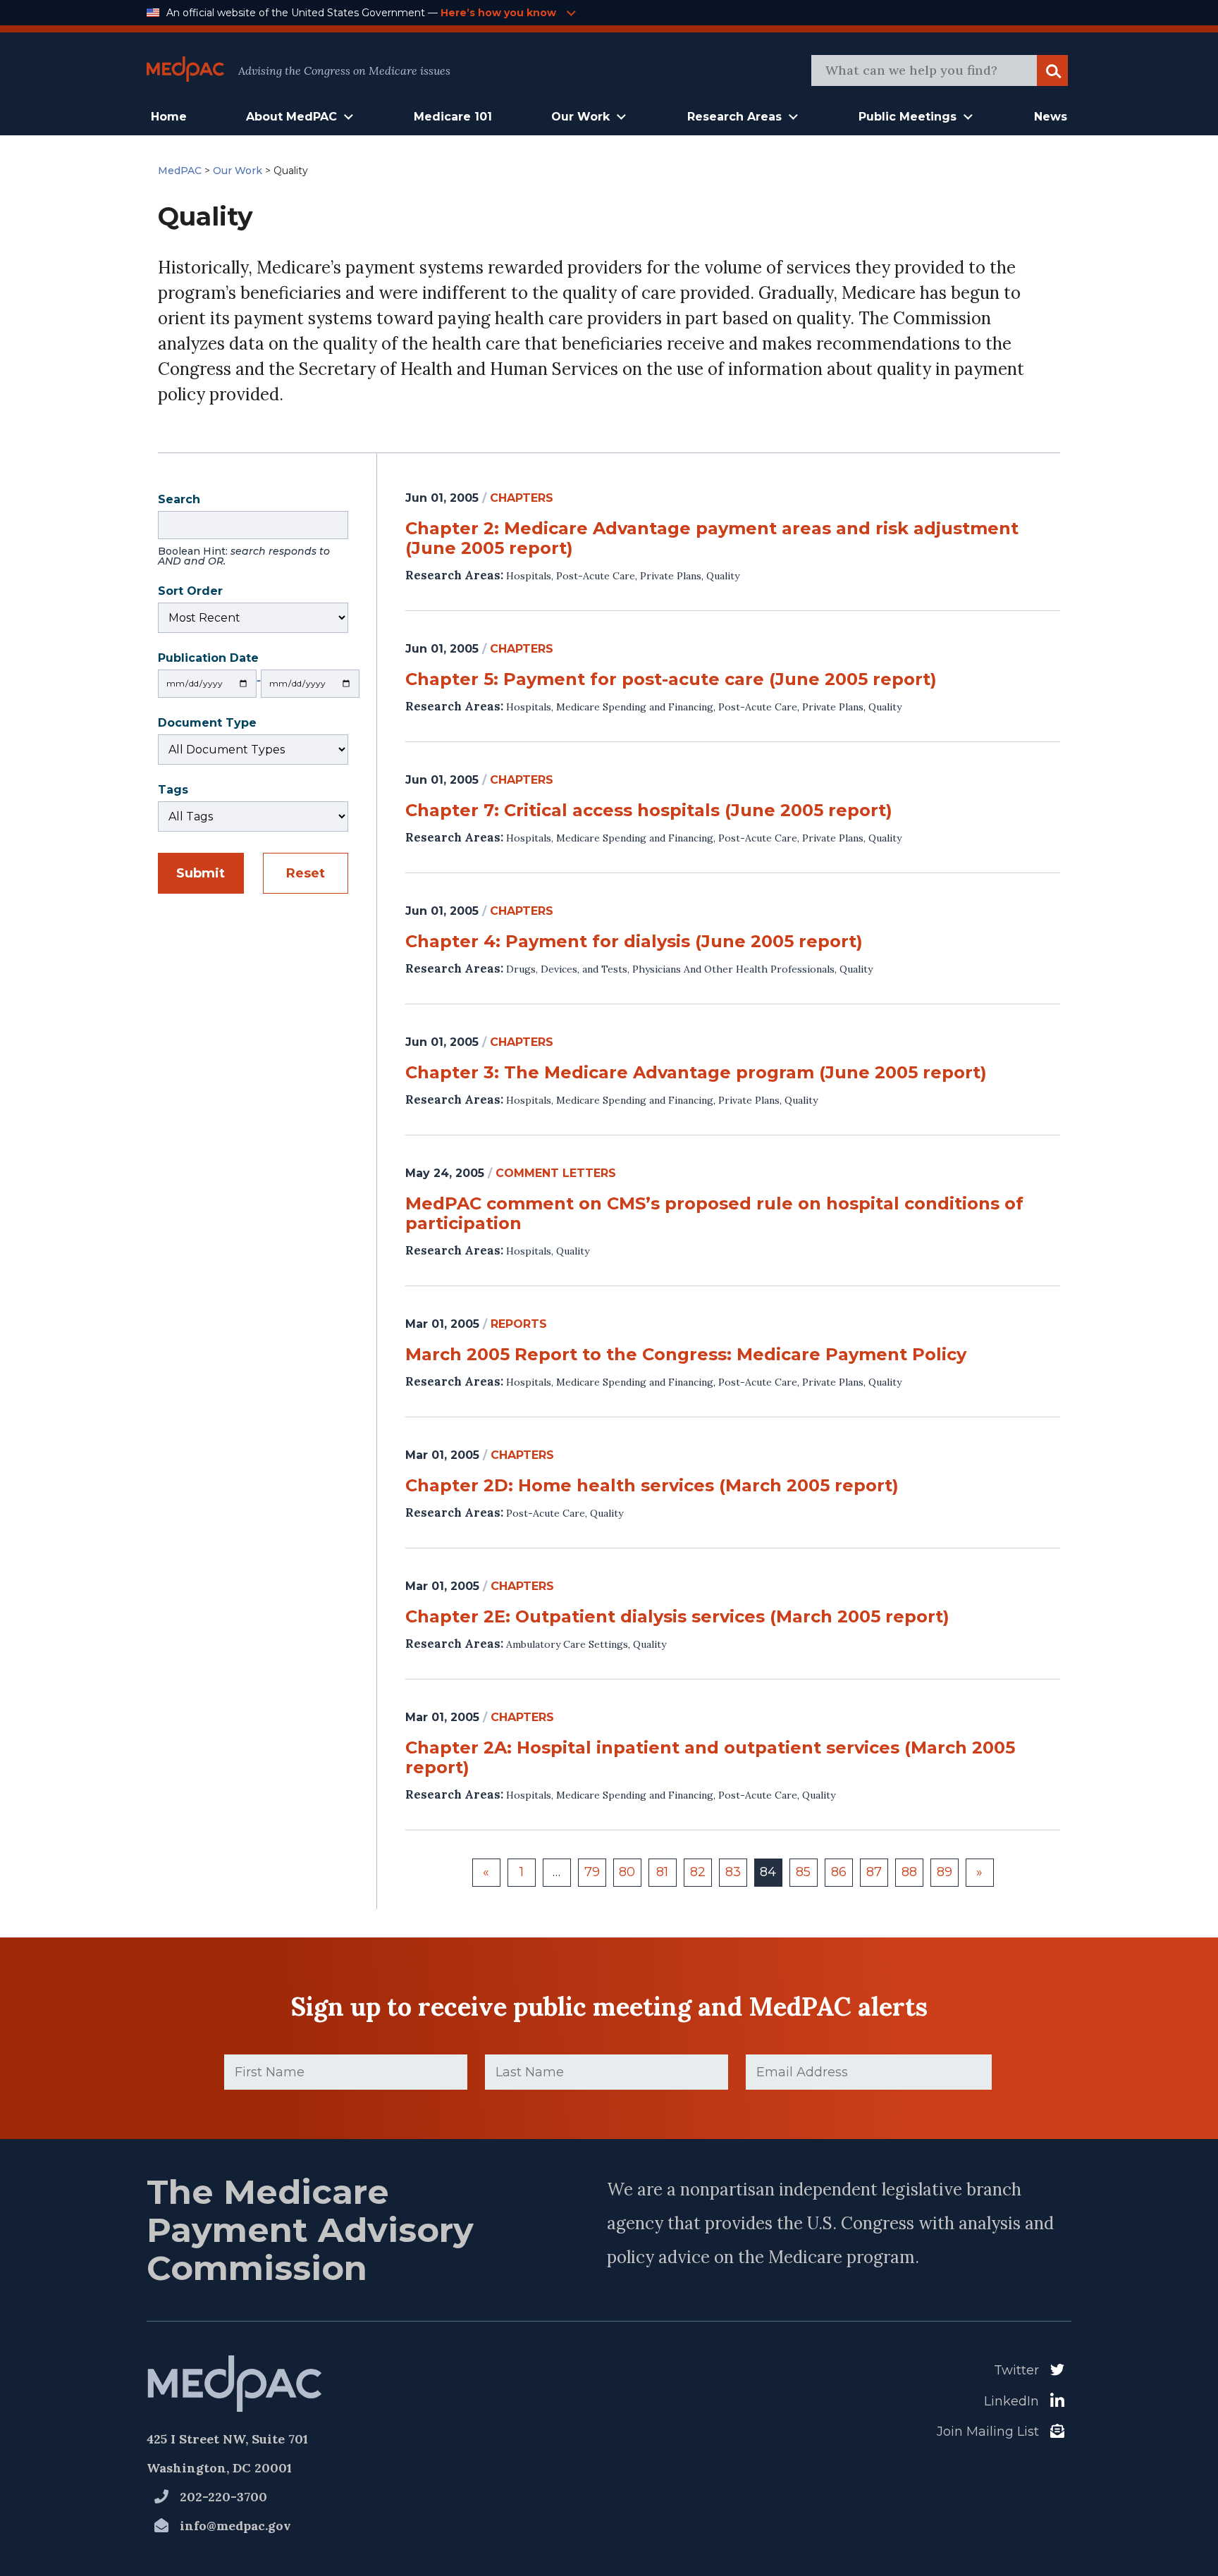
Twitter (1016, 2370)
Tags (173, 791)
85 (803, 1872)
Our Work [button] (580, 117)
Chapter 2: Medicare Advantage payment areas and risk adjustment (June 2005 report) (712, 538)
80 (627, 1872)
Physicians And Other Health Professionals (733, 969)
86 (839, 1872)
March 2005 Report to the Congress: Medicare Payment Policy (686, 1355)
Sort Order (190, 592)
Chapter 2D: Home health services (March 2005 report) (652, 1486)
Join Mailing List (988, 2432)
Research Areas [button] (734, 117)
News (1051, 117)
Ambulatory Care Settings (567, 1644)
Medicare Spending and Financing (635, 707)
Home (169, 117)
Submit (201, 873)
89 (945, 1872)
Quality (723, 576)
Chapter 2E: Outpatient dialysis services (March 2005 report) (677, 1617)
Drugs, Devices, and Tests (567, 969)
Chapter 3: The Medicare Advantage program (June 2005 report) (696, 1073)
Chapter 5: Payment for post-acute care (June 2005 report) (671, 679)
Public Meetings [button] (908, 117)
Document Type (207, 724)
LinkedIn (1011, 2401)
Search (244, 531)
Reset (306, 873)
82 (698, 1872)
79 (592, 1872)
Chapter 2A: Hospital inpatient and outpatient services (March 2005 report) (710, 1758)
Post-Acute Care (596, 576)
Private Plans (671, 576)
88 (909, 1872)
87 (874, 1872)
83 (733, 1872)
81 (662, 1872)
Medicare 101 (453, 117)
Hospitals (529, 576)
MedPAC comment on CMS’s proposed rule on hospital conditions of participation (714, 1214)
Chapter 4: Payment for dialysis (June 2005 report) (634, 942)
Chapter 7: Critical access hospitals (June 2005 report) (649, 811)
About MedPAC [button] (291, 117)
